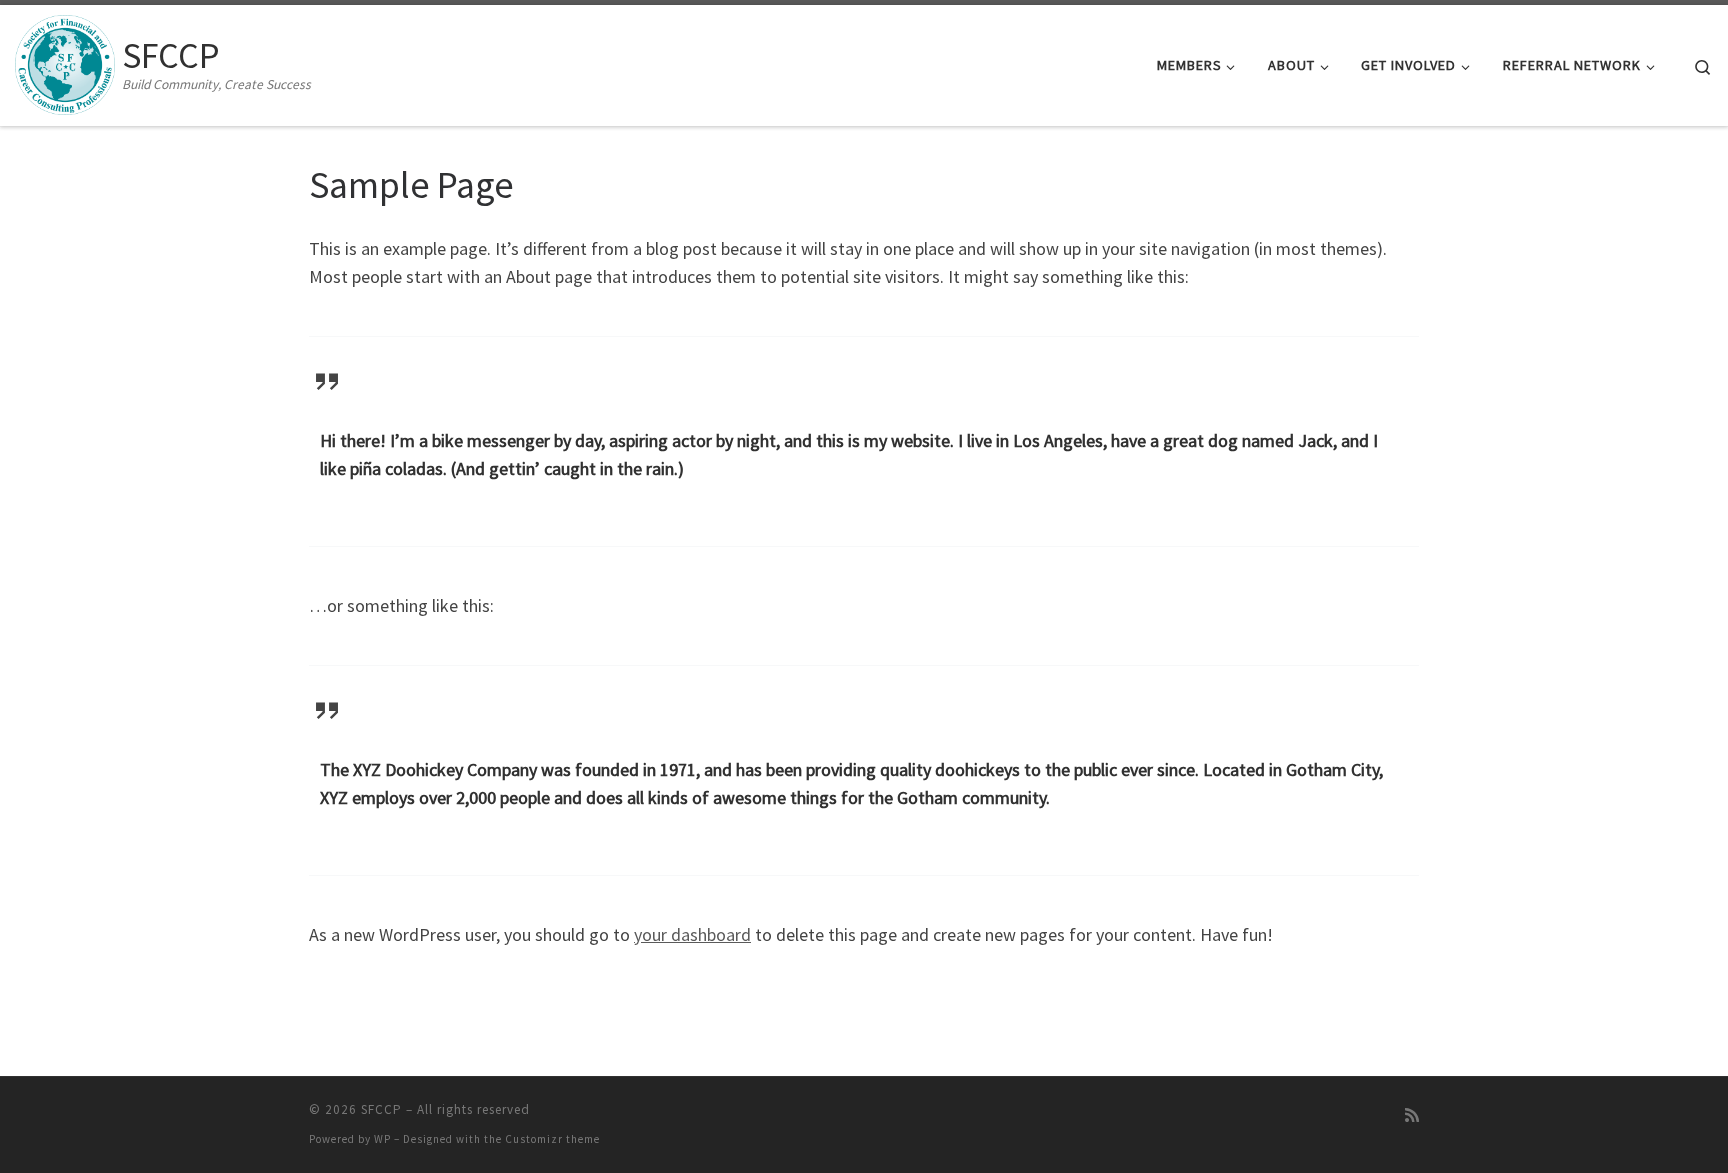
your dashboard (692, 934)
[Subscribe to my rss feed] (1412, 1115)
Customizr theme (552, 1139)
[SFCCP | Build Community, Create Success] (65, 61)
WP (382, 1139)
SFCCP (381, 1109)
